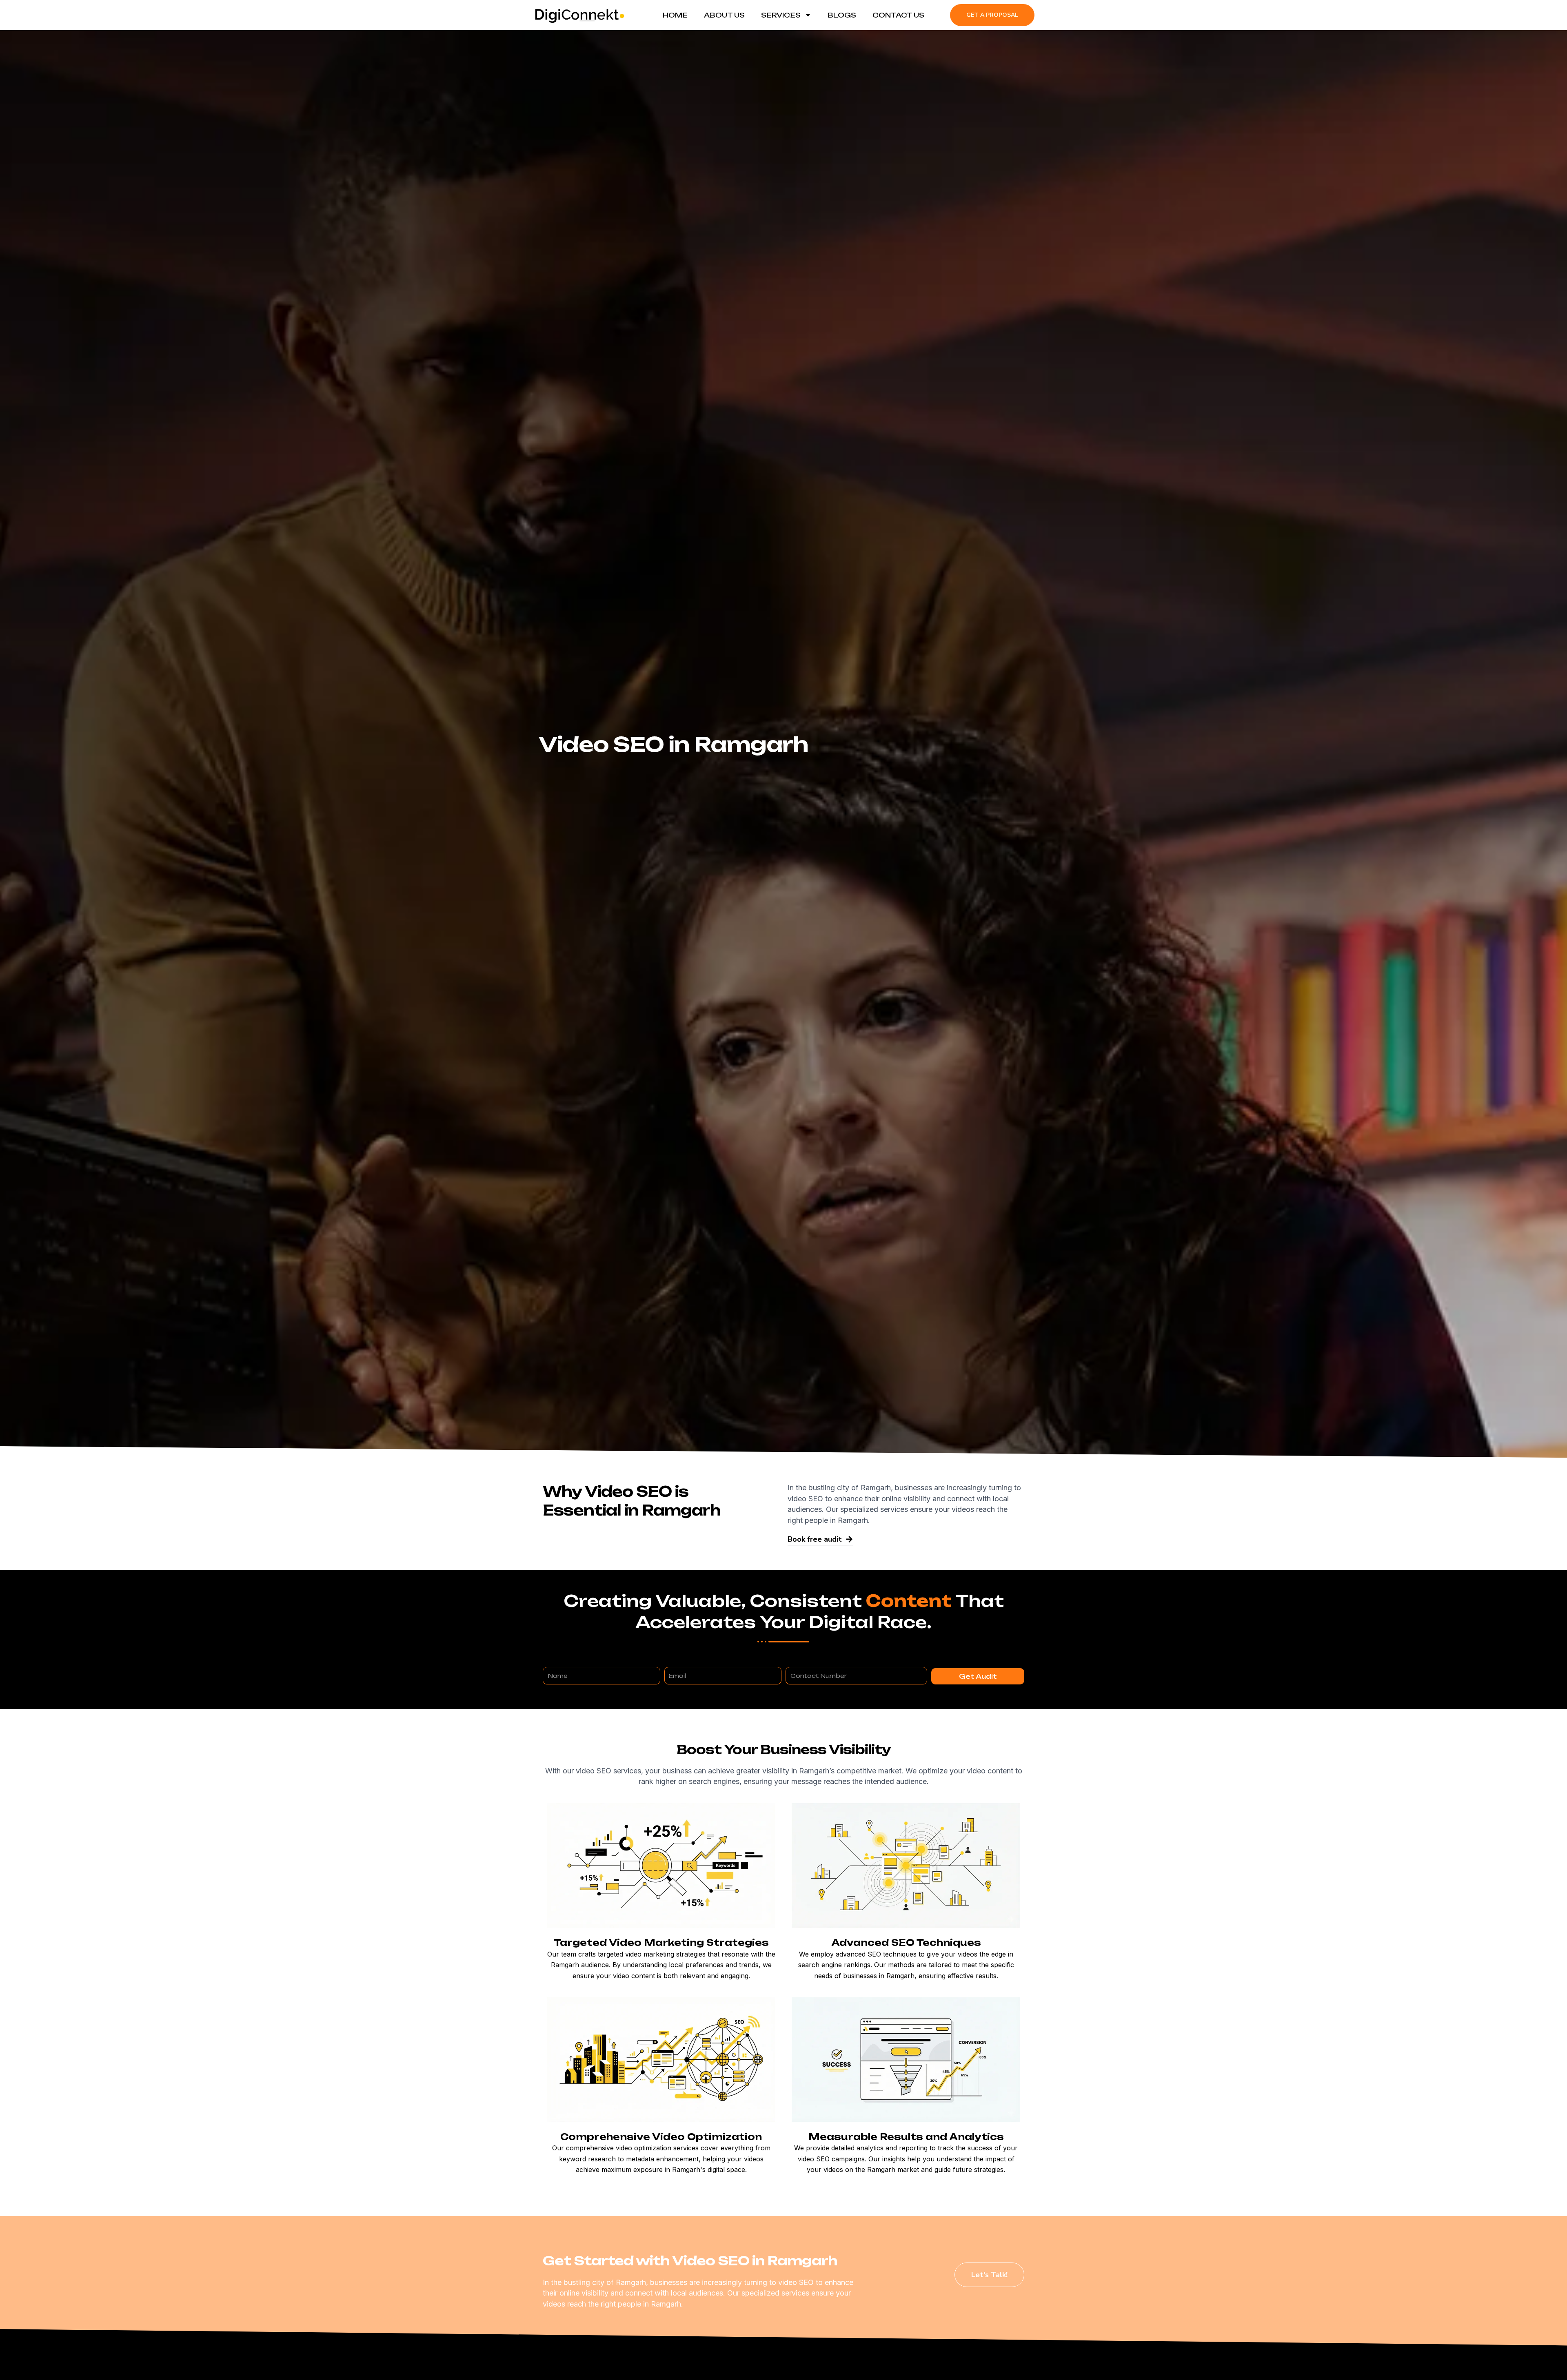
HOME (675, 15)
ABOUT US (724, 15)
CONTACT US (898, 15)
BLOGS (842, 15)
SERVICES (781, 15)
